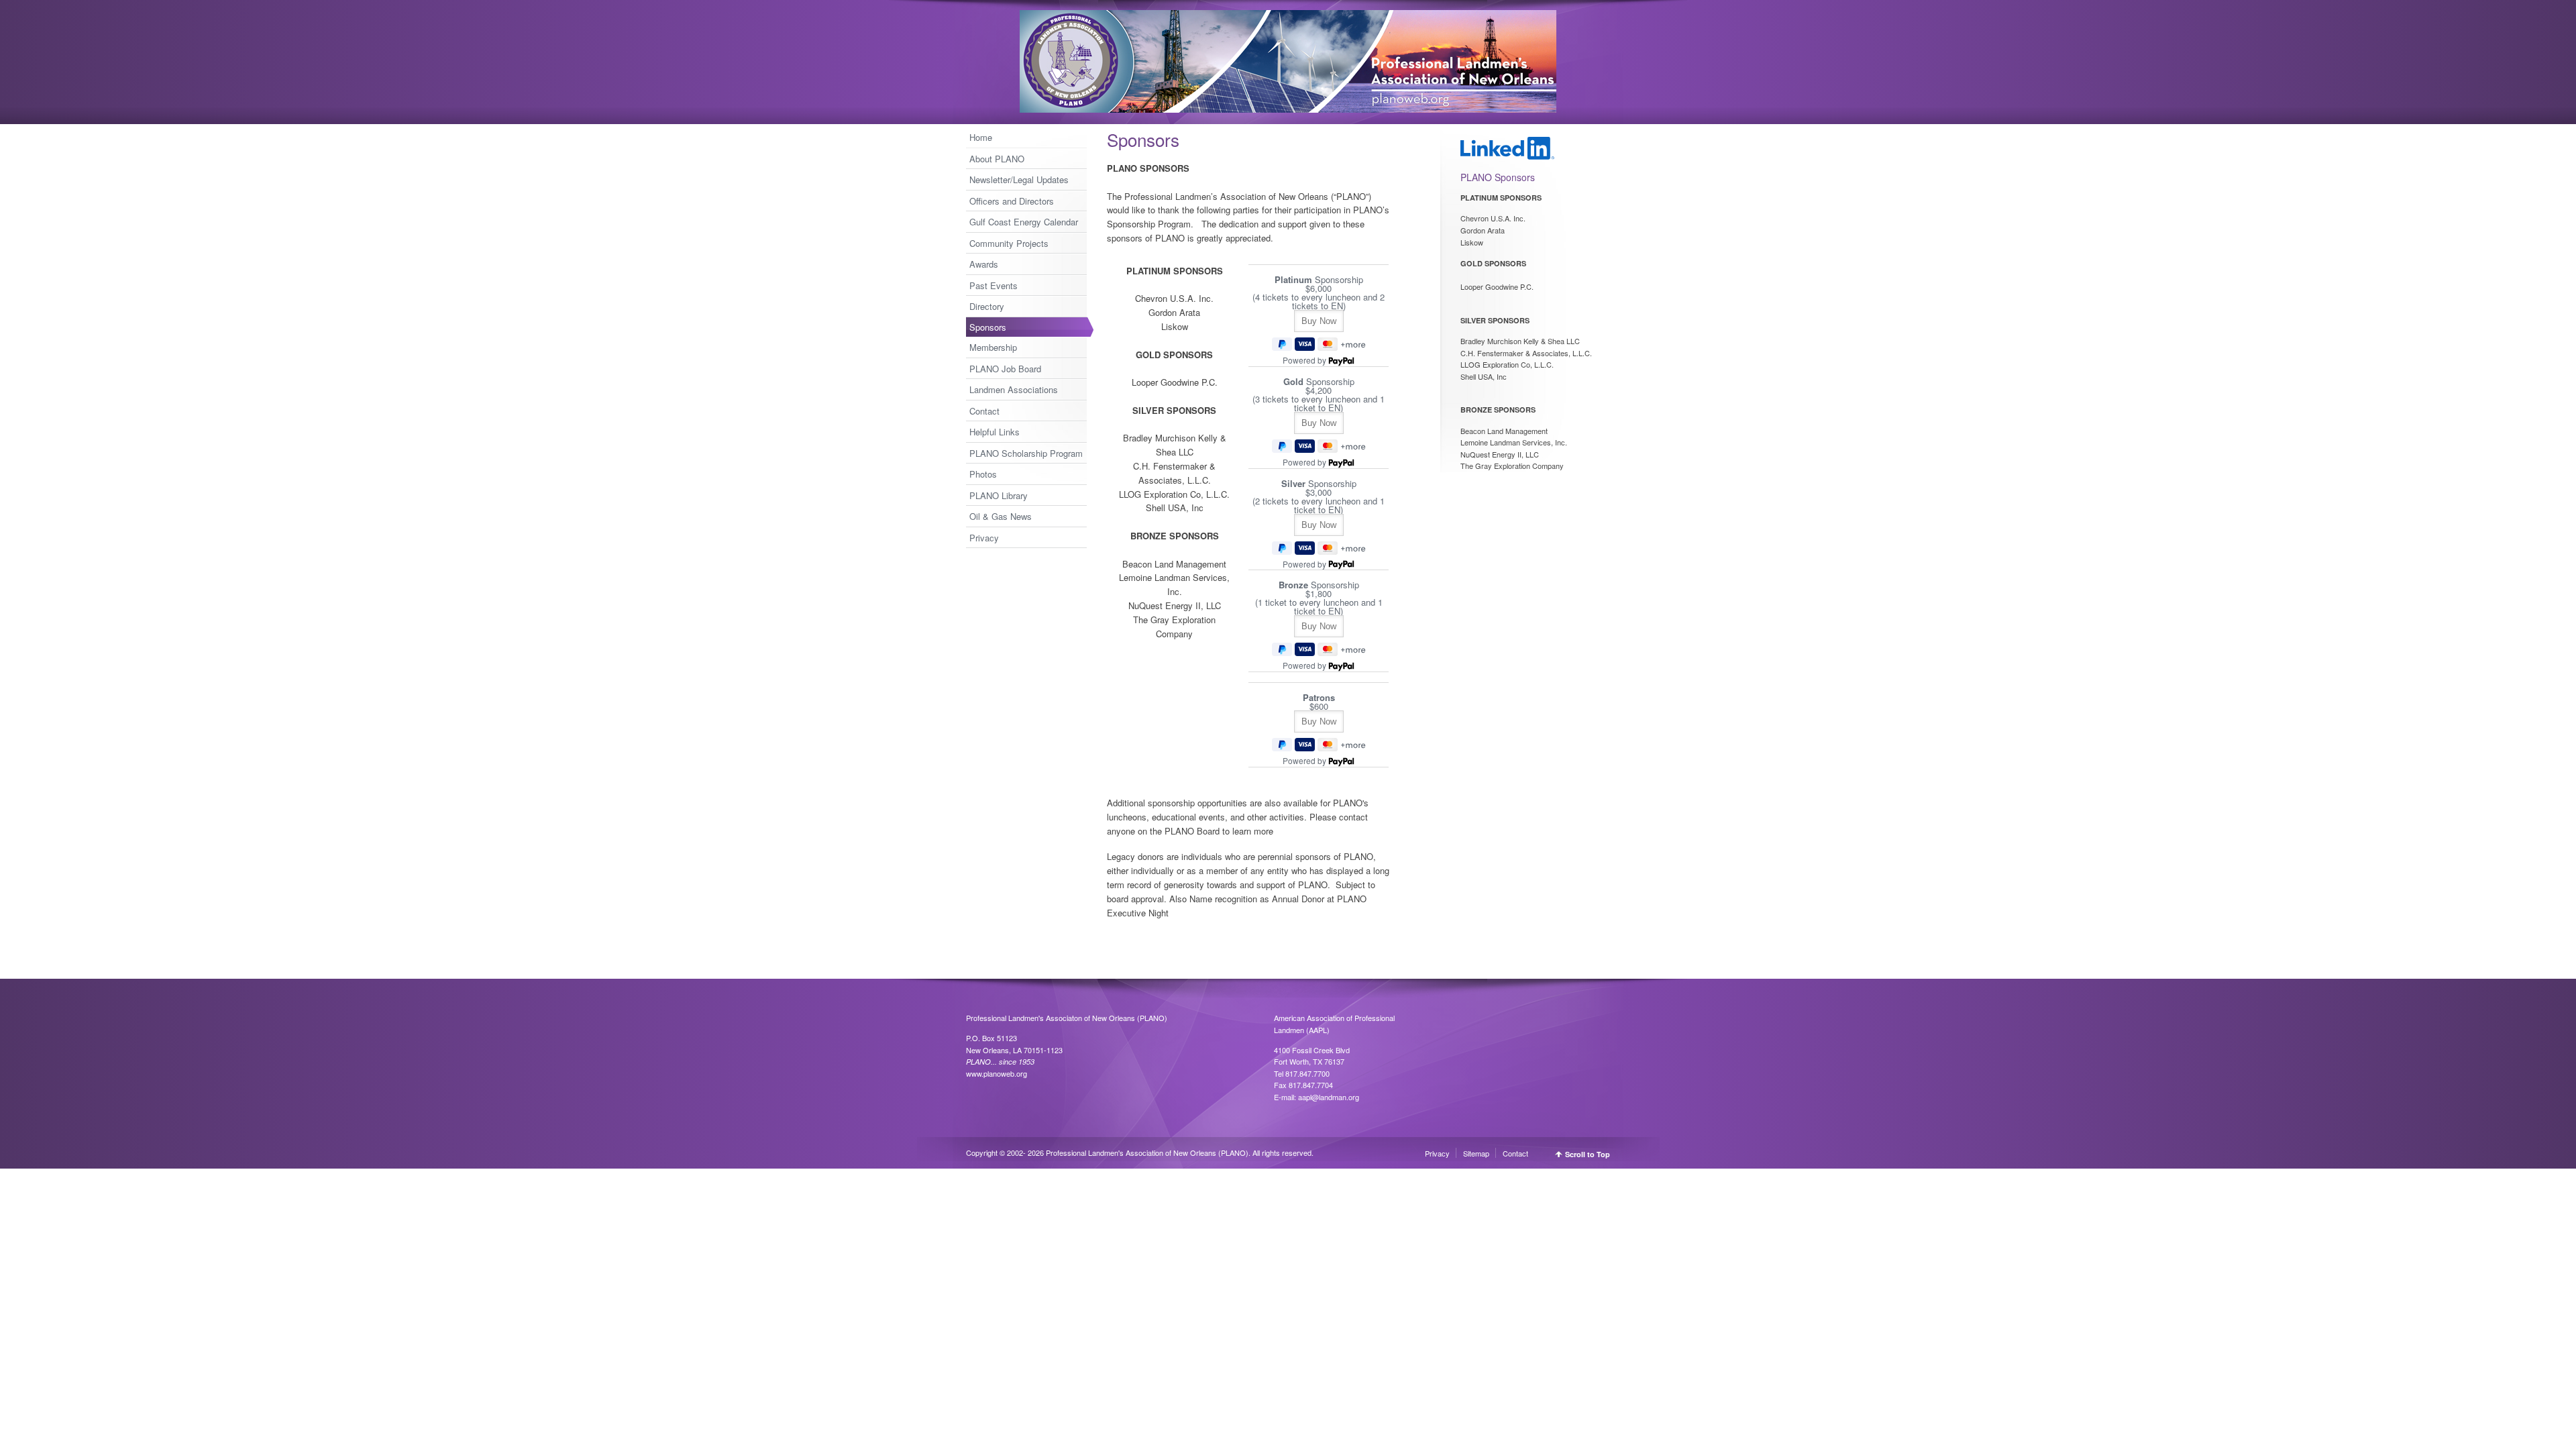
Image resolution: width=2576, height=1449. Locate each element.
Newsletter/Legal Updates (1019, 179)
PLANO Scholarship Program (1026, 453)
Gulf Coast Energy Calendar (1024, 222)
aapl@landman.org (1329, 1097)
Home (981, 137)
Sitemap (1476, 1153)
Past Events (994, 285)
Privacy (984, 538)
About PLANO (997, 159)
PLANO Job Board (1005, 369)
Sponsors (988, 327)
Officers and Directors (1012, 201)
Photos (983, 474)
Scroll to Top (1588, 1154)
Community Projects (1009, 243)
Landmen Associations (1014, 389)
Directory (987, 306)
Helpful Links (995, 432)
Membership (993, 347)
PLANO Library (999, 495)
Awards (984, 264)
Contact (984, 411)
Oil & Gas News (1001, 516)
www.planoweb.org (997, 1073)
